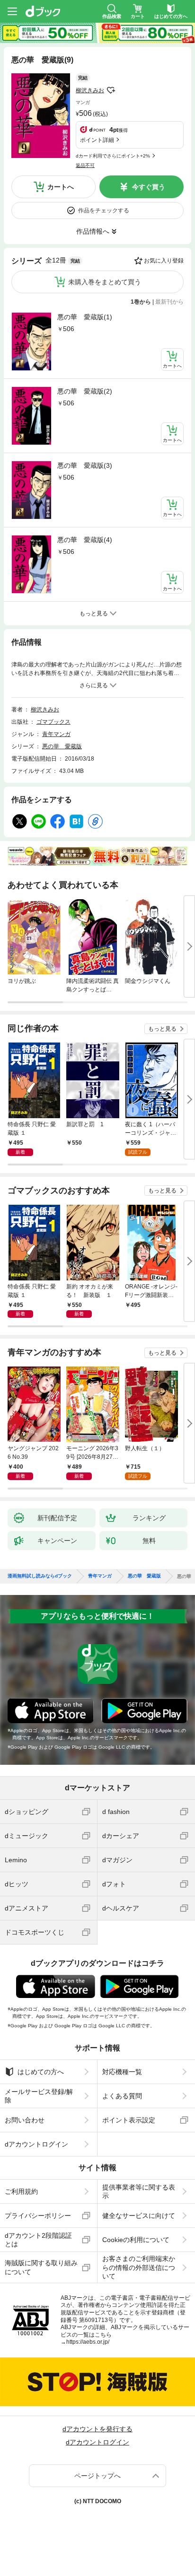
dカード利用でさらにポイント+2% (113, 156)
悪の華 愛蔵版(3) (85, 465)
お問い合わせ (25, 2120)
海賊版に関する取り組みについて (41, 2267)
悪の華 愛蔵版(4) (85, 540)
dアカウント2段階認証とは (38, 2240)
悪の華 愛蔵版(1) (85, 317)
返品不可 (85, 165)
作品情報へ (93, 231)
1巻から (141, 302)
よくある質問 (122, 2096)
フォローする (111, 90)
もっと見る (162, 1029)
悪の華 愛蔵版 (62, 746)
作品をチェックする (104, 210)
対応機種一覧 (122, 2072)
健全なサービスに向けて (139, 2216)
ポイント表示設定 (129, 2120)
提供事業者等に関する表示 (139, 2191)
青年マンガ (56, 734)
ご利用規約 (21, 2191)
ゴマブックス (53, 722)
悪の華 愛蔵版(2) (85, 391)
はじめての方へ (41, 2072)
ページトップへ (97, 2476)
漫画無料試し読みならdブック (40, 1576)
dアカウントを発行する (97, 2429)
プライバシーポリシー (38, 2216)
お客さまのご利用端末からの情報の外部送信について (139, 2267)
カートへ (61, 187)
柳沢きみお (90, 90)
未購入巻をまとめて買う (105, 282)
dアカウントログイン (36, 2144)
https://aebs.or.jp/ (88, 2342)
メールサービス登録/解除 (39, 2096)
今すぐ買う (149, 187)
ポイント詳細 (97, 140)
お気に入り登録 (164, 261)
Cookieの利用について (136, 2240)
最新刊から (169, 302)
